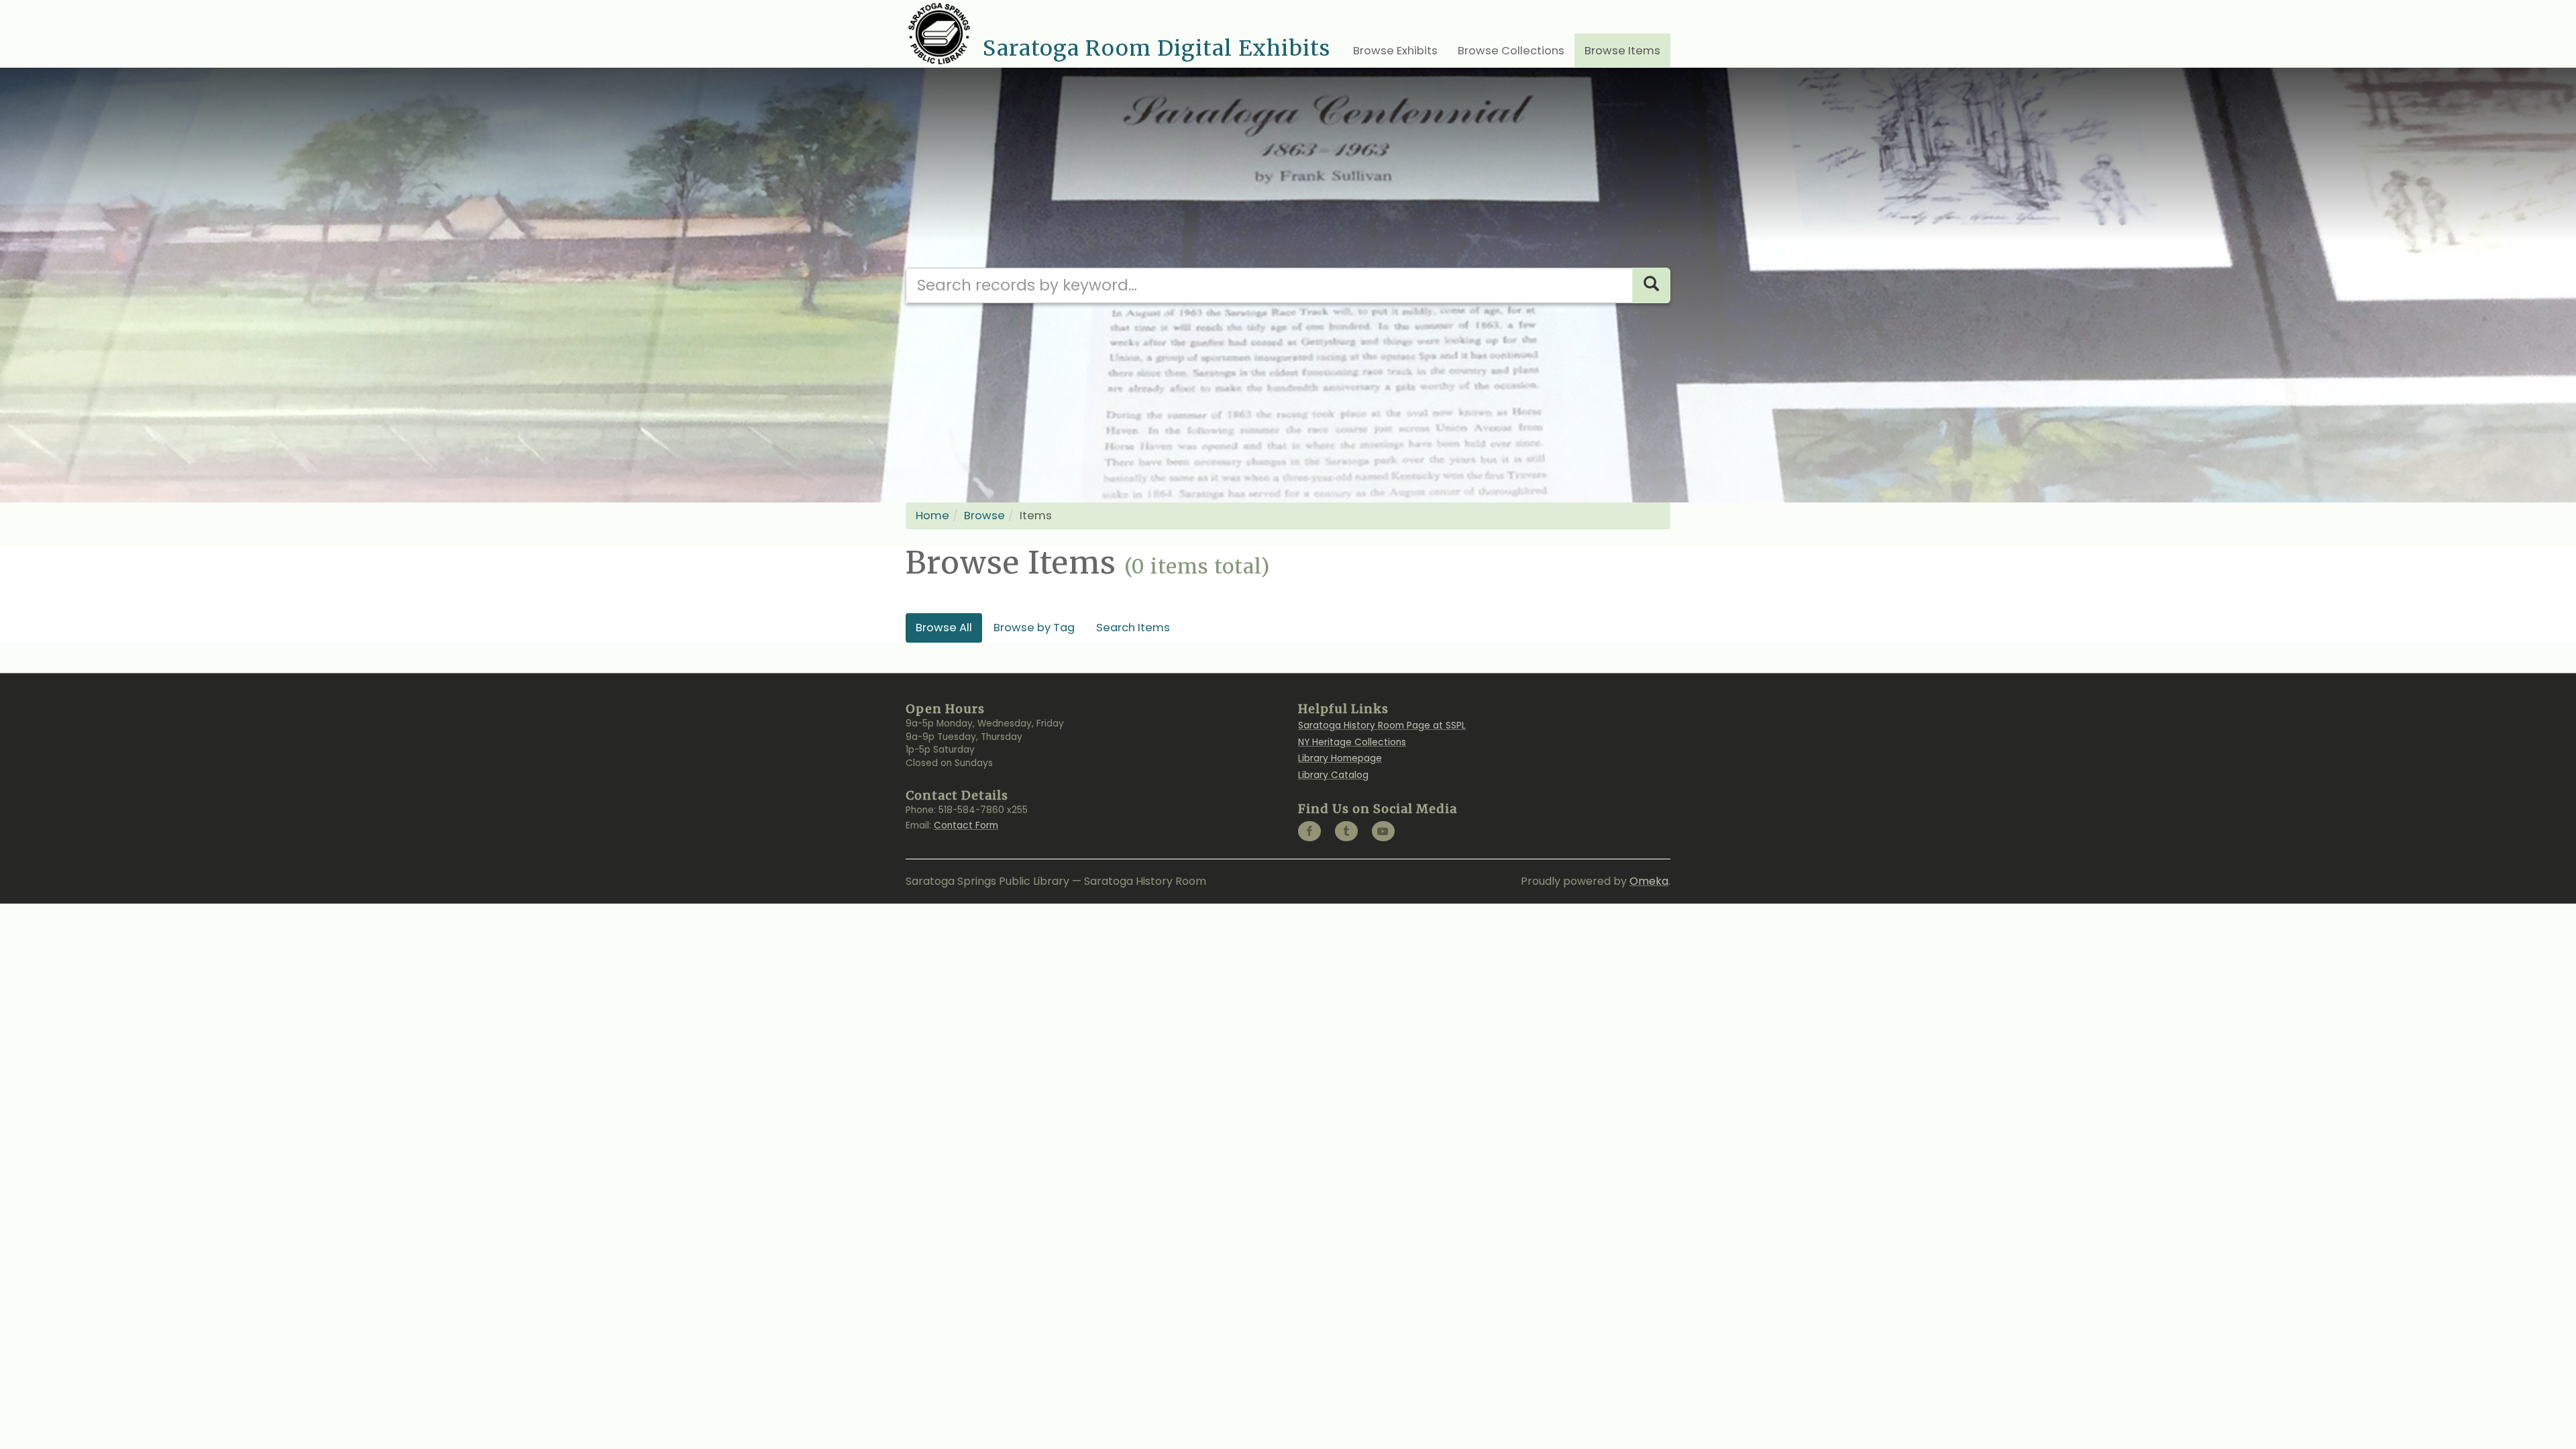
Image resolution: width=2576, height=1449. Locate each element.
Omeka (1649, 881)
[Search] (1651, 285)
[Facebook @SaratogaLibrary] (1309, 831)
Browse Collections (1511, 51)
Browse (984, 516)
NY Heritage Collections (1352, 742)
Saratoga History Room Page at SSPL (1382, 726)
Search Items (1133, 628)
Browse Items (1622, 51)
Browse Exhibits (1395, 51)
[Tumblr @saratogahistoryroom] (1346, 831)
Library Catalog (1333, 775)
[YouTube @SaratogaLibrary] (1383, 831)
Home (932, 516)
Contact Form (966, 825)
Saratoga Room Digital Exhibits (1157, 48)
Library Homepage (1340, 758)
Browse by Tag (1034, 628)
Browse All (944, 628)
